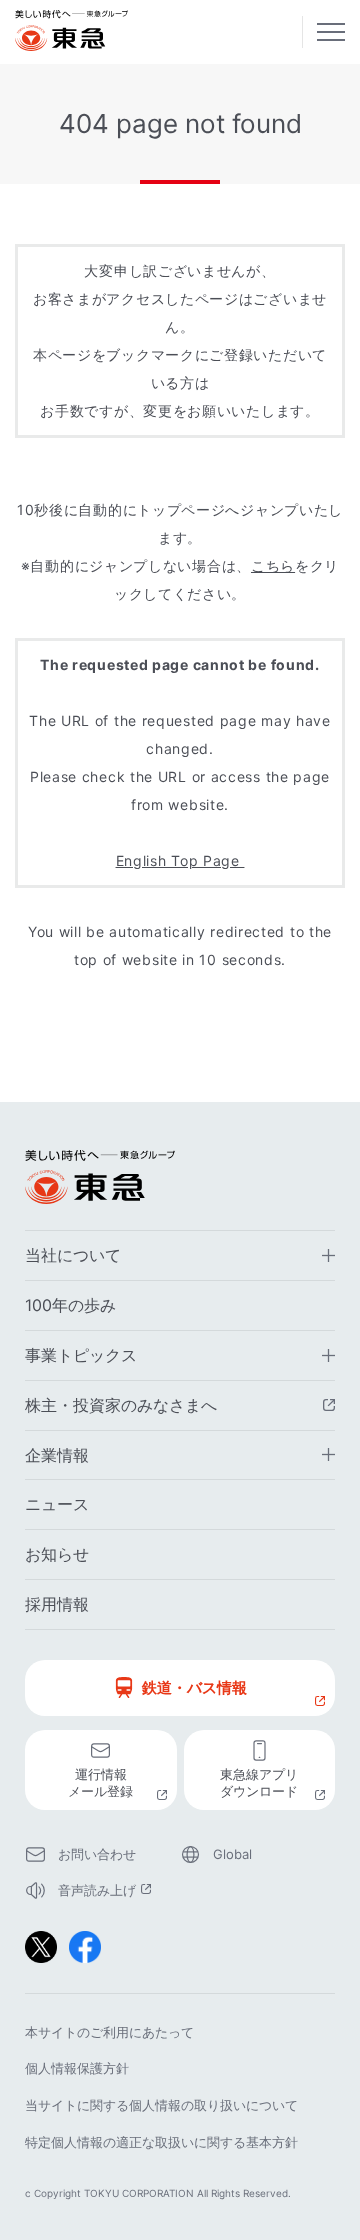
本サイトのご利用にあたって (109, 2032)
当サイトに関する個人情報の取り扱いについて (161, 2105)
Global (232, 1854)
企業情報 (57, 1455)
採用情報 (57, 1604)
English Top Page (180, 860)
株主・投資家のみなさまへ (180, 1407)
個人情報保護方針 (77, 2068)
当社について (73, 1255)
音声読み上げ (119, 1891)
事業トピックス (81, 1355)
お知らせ (57, 1554)
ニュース (57, 1504)
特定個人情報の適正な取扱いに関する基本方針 (161, 2142)
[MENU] (331, 32)
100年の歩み (70, 1305)
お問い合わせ (97, 1854)
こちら (273, 565)
